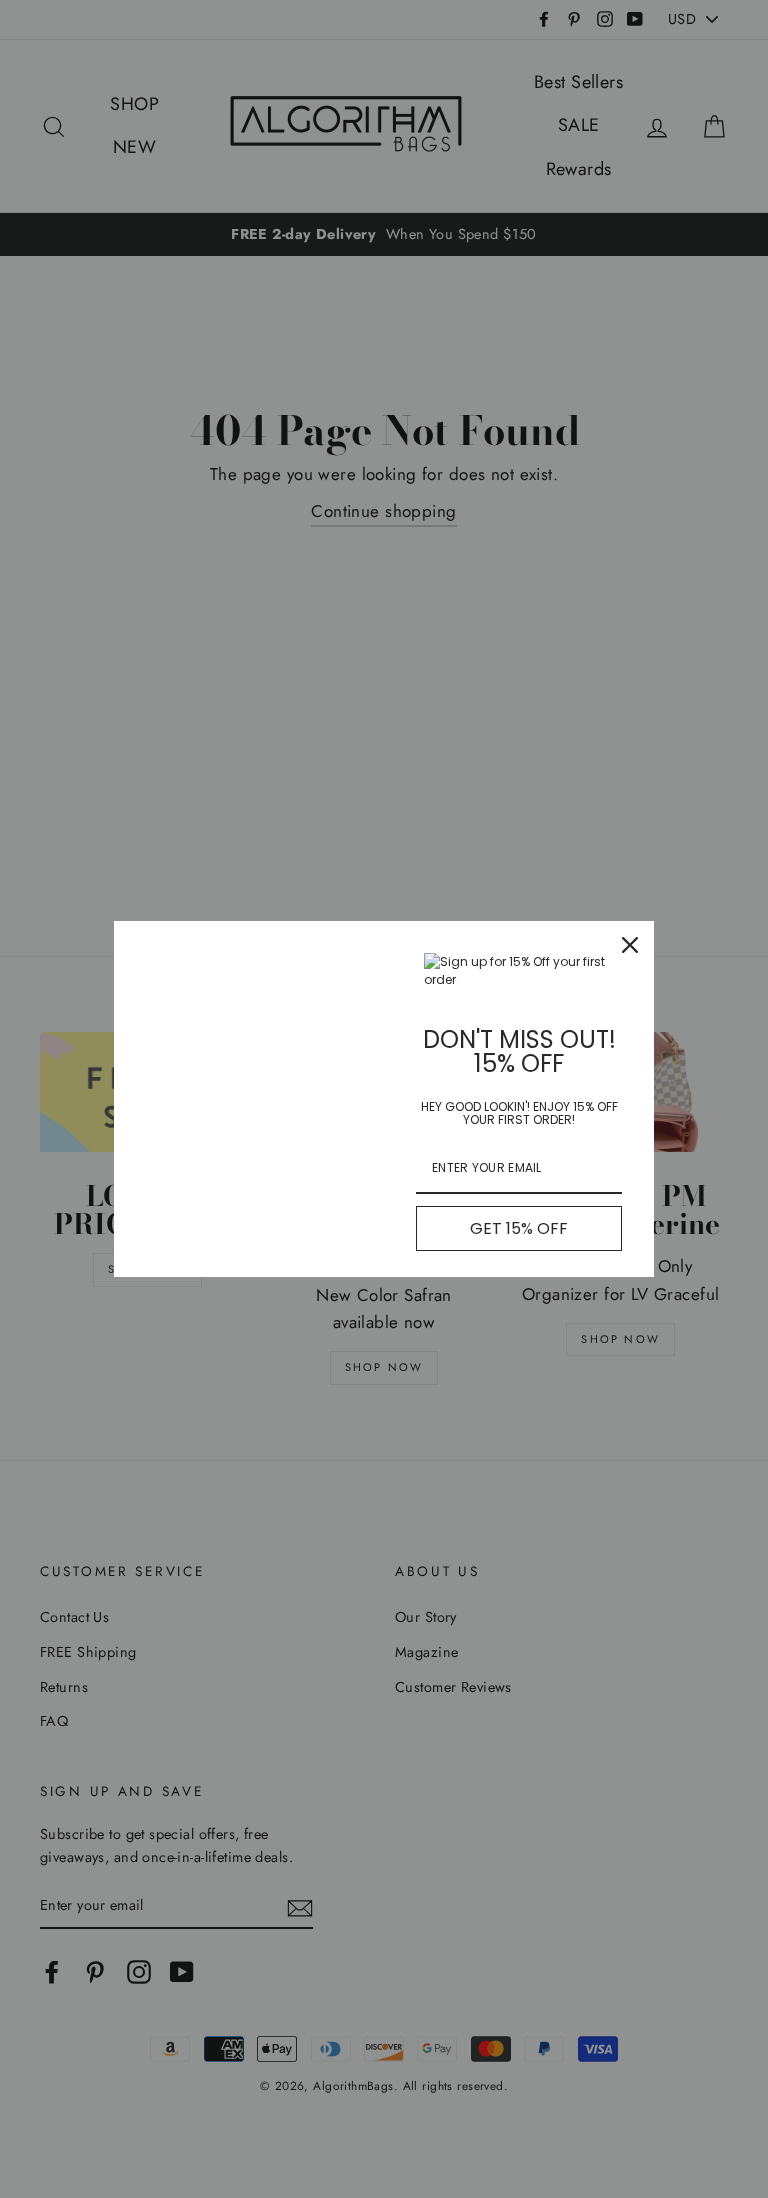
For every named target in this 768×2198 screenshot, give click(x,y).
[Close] (630, 945)
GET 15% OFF (519, 1228)
